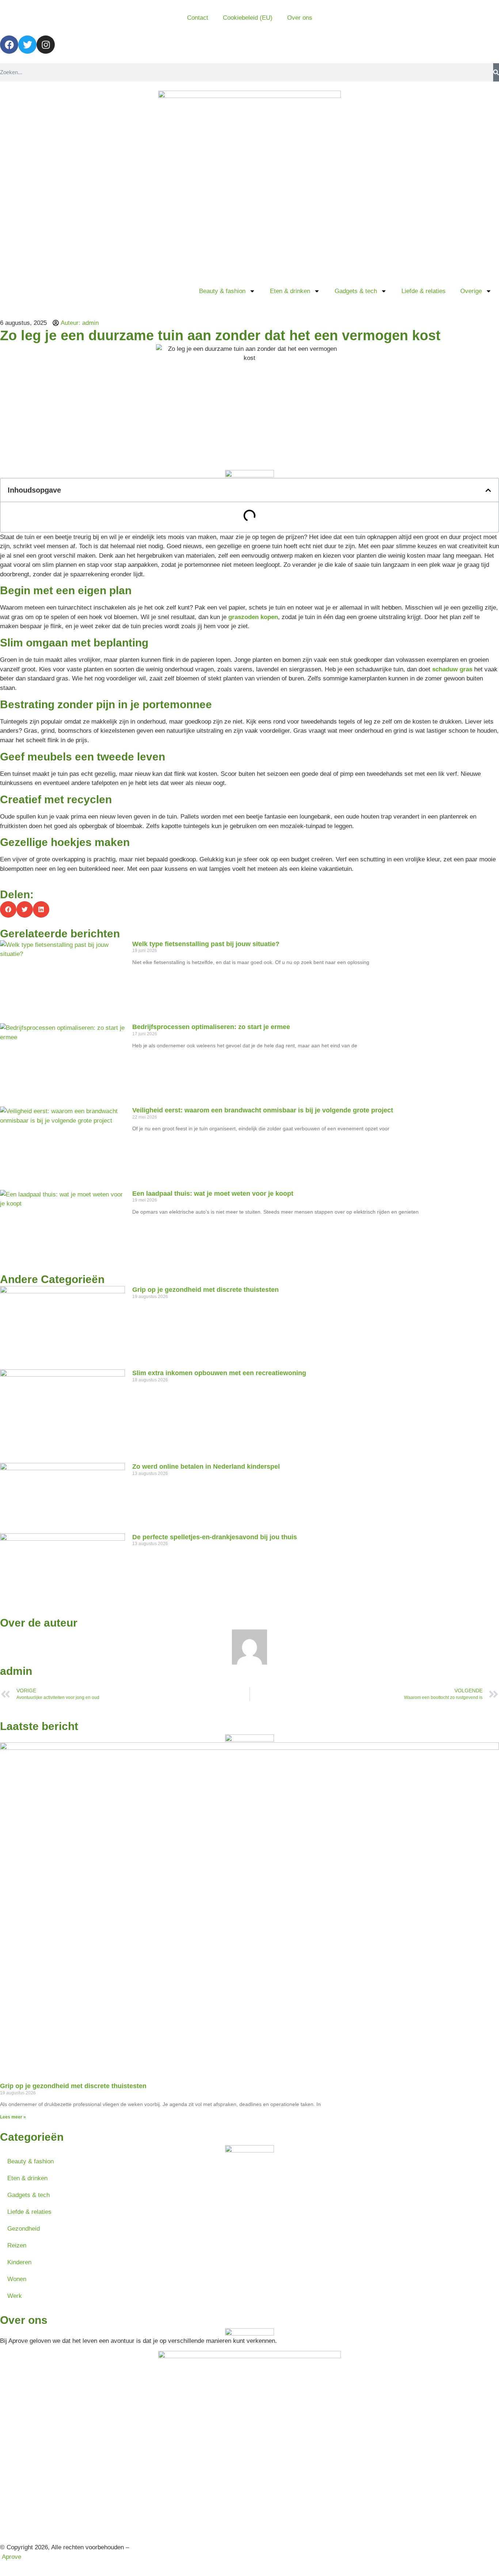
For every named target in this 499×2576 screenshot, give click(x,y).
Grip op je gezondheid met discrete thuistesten (205, 1290)
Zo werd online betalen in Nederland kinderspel (206, 1467)
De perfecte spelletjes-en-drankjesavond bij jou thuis (215, 1537)
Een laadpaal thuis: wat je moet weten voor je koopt (213, 1194)
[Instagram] (46, 45)
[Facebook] (9, 45)
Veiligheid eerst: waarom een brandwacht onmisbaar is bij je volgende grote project (263, 1110)
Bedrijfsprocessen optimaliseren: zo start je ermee (211, 1027)
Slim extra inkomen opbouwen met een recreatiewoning (219, 1373)
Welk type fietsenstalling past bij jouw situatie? (206, 944)
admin (16, 1671)
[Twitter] (27, 45)
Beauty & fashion (222, 291)
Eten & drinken (290, 291)
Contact (198, 18)
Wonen (17, 2279)
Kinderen (19, 2262)
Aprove (12, 2557)
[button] (488, 490)
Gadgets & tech (356, 291)
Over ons (300, 18)
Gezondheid (24, 2229)
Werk (15, 2296)
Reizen (17, 2245)
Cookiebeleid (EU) (248, 18)
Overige (471, 291)
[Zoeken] (496, 72)
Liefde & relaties (424, 291)
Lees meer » (13, 2117)
